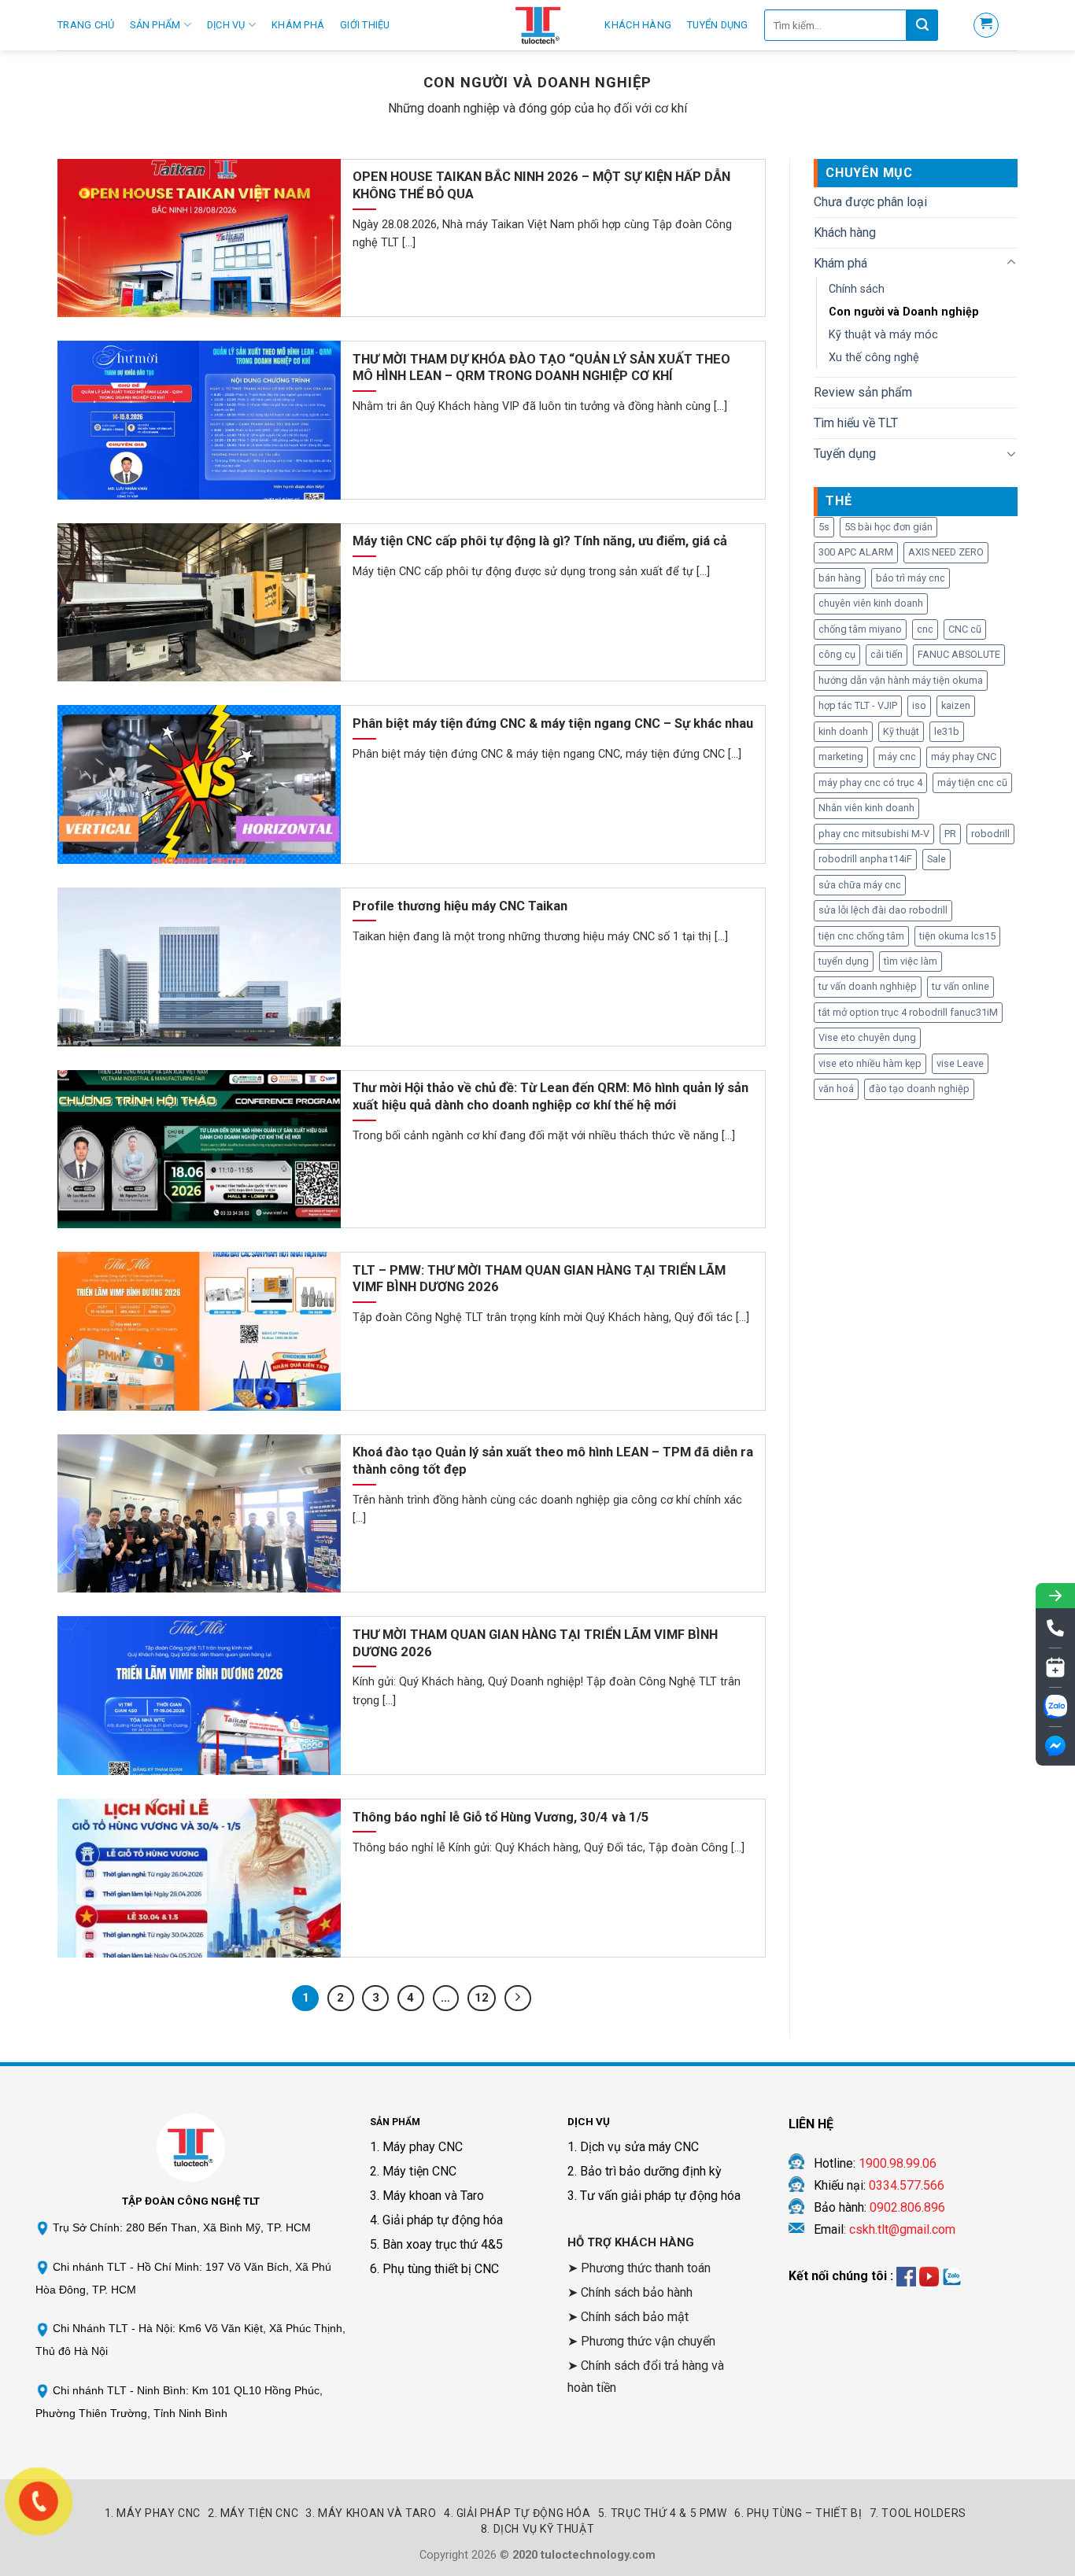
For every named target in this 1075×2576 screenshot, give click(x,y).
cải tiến (887, 654)
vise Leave (960, 1063)
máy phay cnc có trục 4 (870, 782)
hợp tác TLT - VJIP (858, 705)
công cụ (837, 654)
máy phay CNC (964, 757)
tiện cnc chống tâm (861, 936)
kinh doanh (843, 731)
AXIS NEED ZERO (946, 552)
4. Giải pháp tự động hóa (436, 2220)
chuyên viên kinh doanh (871, 603)
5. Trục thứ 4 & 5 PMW (663, 2513)
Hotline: (875, 2163)
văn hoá (836, 1089)
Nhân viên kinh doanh (866, 808)
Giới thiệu (365, 25)
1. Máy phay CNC (416, 2147)
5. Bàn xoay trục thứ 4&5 (436, 2244)
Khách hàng (638, 25)
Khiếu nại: (879, 2185)
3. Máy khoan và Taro (427, 2196)
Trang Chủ (86, 25)
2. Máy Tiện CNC (253, 2513)
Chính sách (857, 289)
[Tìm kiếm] (922, 25)
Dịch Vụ (226, 25)
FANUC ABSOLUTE (959, 654)
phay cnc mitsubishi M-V (874, 834)
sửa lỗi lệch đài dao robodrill (883, 910)
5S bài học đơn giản (888, 527)
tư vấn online (960, 986)
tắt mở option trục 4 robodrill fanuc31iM (908, 1012)
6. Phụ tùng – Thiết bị (798, 2513)
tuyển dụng (844, 961)
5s (824, 527)
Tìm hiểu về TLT (856, 423)
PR (950, 834)
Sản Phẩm (155, 25)
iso (919, 705)
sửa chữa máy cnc (860, 885)
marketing (841, 757)
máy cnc (897, 757)
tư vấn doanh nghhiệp (868, 986)
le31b (947, 731)
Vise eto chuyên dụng (867, 1037)
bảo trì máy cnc (911, 578)
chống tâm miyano (860, 629)
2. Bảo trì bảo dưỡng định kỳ (645, 2171)
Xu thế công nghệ (874, 358)
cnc (925, 629)
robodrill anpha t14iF (865, 859)
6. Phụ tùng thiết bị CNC (434, 2269)
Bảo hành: (879, 2207)
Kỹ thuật (901, 731)
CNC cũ (965, 629)
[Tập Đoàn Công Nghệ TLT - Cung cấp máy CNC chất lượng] (537, 25)
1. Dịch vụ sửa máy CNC (633, 2147)
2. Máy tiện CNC (413, 2171)
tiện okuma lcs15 (957, 936)
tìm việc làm (911, 961)
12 (482, 1998)
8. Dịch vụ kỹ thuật (538, 2529)
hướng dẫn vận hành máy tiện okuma (901, 680)
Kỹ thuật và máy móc (883, 335)
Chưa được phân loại (870, 202)
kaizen (956, 705)
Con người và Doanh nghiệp (904, 312)
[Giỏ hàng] (986, 25)
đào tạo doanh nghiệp (919, 1089)
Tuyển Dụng (718, 25)
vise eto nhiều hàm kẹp (870, 1063)
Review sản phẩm (863, 392)
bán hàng (840, 578)
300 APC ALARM (856, 552)
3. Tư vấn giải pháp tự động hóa (654, 2196)
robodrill (990, 834)
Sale (936, 859)
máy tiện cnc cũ (972, 782)
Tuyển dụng (845, 454)
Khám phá (298, 25)
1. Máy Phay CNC (153, 2513)
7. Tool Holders (918, 2513)
